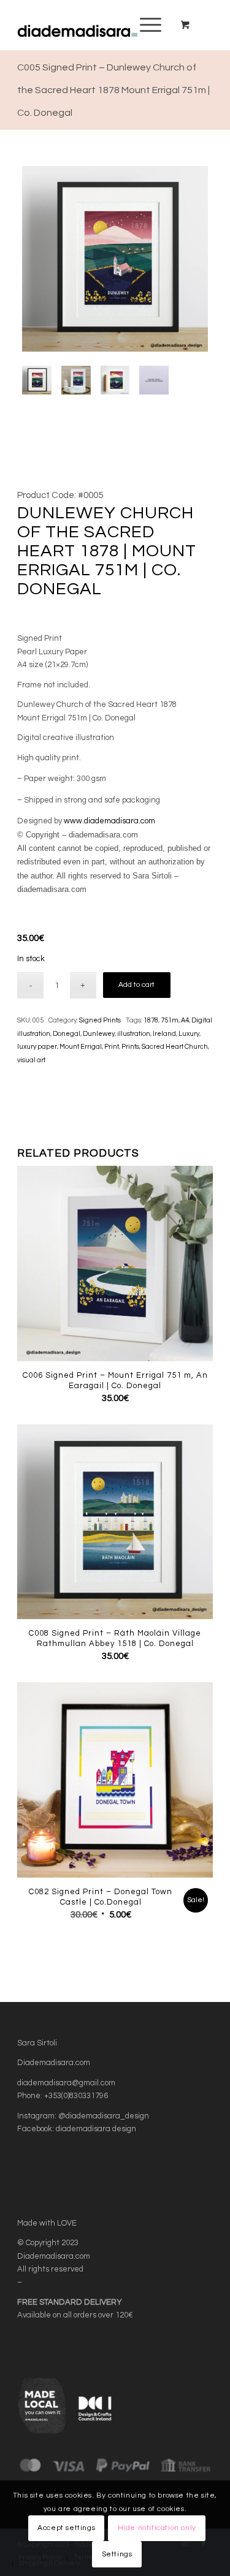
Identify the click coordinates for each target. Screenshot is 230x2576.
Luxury (189, 1034)
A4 (185, 1020)
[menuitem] (148, 25)
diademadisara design (96, 2129)
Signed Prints (100, 1020)
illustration (134, 1034)
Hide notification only (157, 2528)
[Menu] (144, 25)
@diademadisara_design (104, 2116)
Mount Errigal (81, 1047)
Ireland (164, 1034)
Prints (130, 1047)
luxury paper (37, 1047)
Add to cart (136, 985)
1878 (151, 1020)
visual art (31, 1060)
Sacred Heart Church (175, 1047)
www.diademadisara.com (109, 821)
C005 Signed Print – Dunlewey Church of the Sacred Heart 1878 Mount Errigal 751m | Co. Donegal (113, 90)
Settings (117, 2554)
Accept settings (66, 2528)
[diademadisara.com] (95, 25)
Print (112, 1047)
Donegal (67, 1034)
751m (170, 1020)
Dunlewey (99, 1034)
